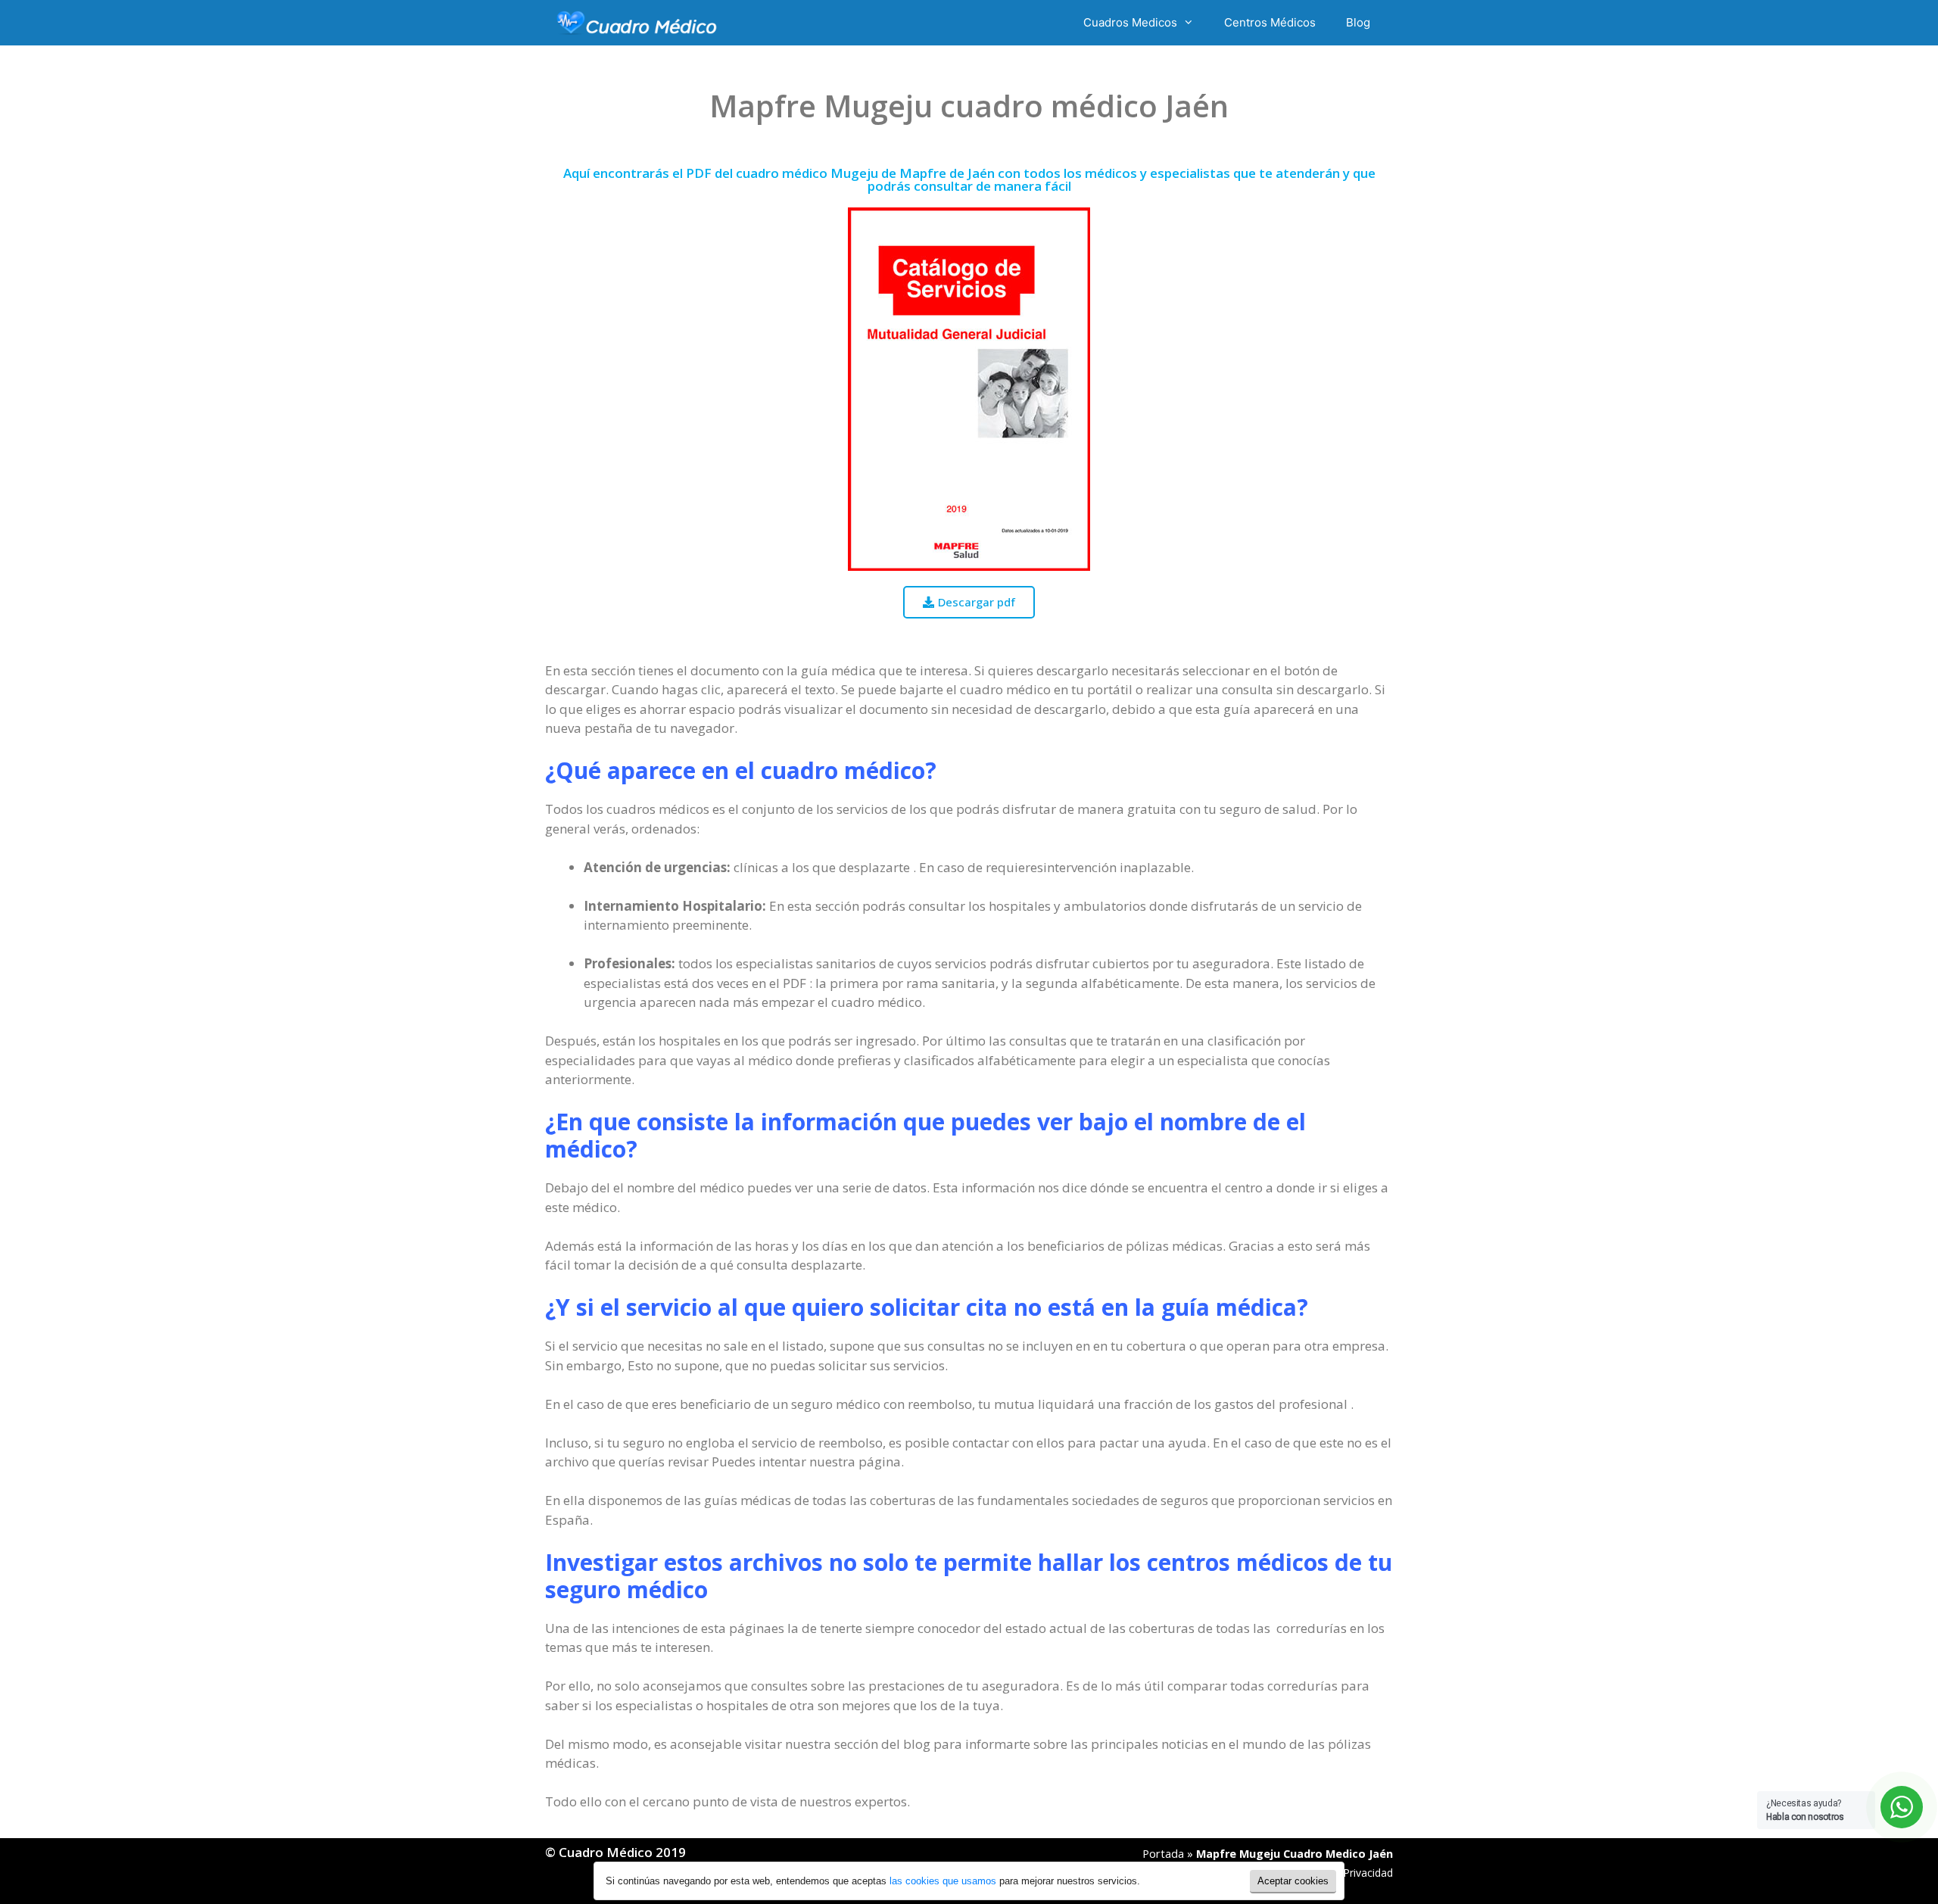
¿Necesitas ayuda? (1805, 1810)
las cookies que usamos (943, 1881)
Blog (1358, 22)
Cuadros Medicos (1130, 22)
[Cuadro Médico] (637, 23)
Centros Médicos (1270, 22)
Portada (1163, 1854)
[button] (969, 602)
